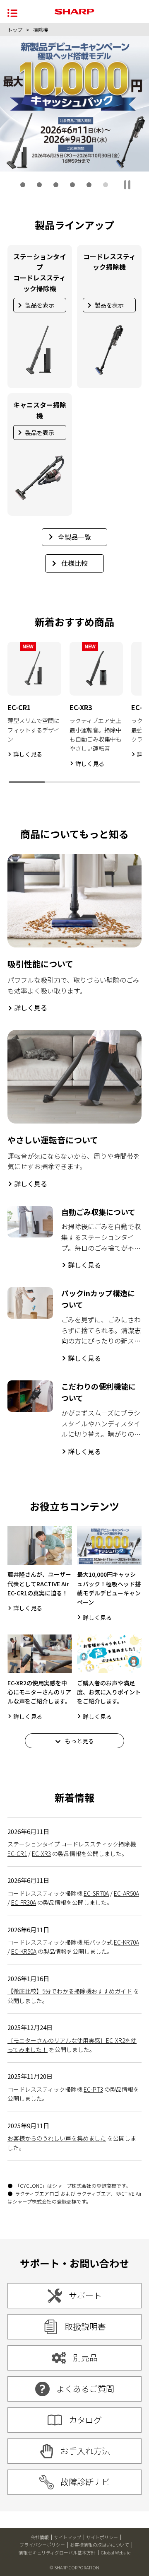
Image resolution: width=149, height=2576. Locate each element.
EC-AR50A (126, 1893)
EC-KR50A (24, 1951)
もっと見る (79, 1741)
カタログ (85, 2420)
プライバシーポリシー (42, 2545)
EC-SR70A (96, 1893)
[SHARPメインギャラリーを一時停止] (127, 185)
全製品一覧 (74, 537)
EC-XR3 (41, 1853)
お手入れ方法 (85, 2451)
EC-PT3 (93, 2089)
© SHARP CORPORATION (74, 2567)
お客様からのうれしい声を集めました (57, 2138)
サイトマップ (67, 2537)
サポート (85, 2295)
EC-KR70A (126, 1942)
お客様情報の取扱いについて (100, 2545)
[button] (23, 185)
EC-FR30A (24, 1902)
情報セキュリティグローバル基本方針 (57, 2552)
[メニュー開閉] (12, 12)
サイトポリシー (102, 2537)
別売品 (85, 2357)
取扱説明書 (85, 2326)
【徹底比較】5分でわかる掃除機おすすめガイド (70, 1991)
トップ (15, 30)
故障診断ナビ (85, 2482)
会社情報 (40, 2537)
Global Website (115, 2552)
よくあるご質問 (85, 2389)
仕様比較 (74, 563)
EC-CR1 (17, 1853)
